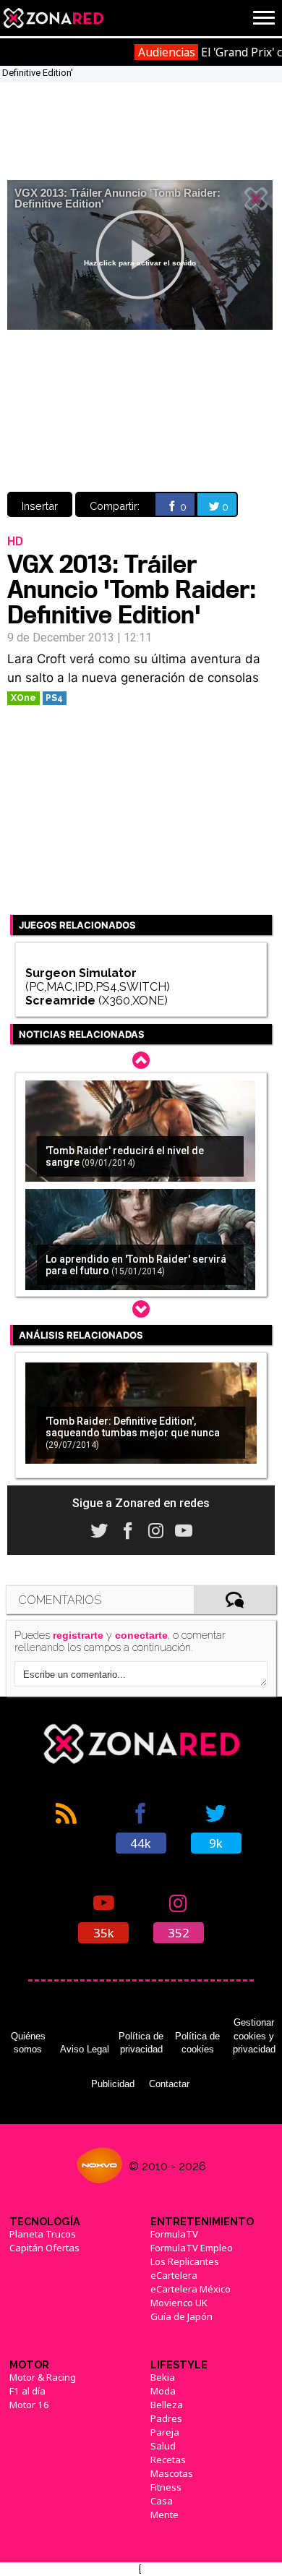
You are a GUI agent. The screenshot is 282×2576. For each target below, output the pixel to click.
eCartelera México (191, 2289)
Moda (163, 2391)
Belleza (167, 2405)
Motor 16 (29, 2405)
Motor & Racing (43, 2377)
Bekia (163, 2377)
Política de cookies (197, 2043)
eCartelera (174, 2275)
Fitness (166, 2487)
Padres (166, 2418)
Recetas (168, 2460)
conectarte (141, 1635)
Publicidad (113, 2084)
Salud (163, 2446)
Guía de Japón (181, 2316)
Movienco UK (179, 2303)
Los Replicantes (185, 2261)
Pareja (165, 2432)
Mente (164, 2515)
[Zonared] (53, 18)
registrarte (78, 1635)
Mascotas (172, 2473)
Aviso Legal (85, 2049)
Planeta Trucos (43, 2234)
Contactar (169, 2084)
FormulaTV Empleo (192, 2248)
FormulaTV (174, 2234)
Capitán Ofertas (44, 2248)
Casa (162, 2501)
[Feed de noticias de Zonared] (66, 1827)
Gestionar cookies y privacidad (254, 2036)
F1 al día (27, 2391)
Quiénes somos (28, 2043)
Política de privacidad (141, 2043)
